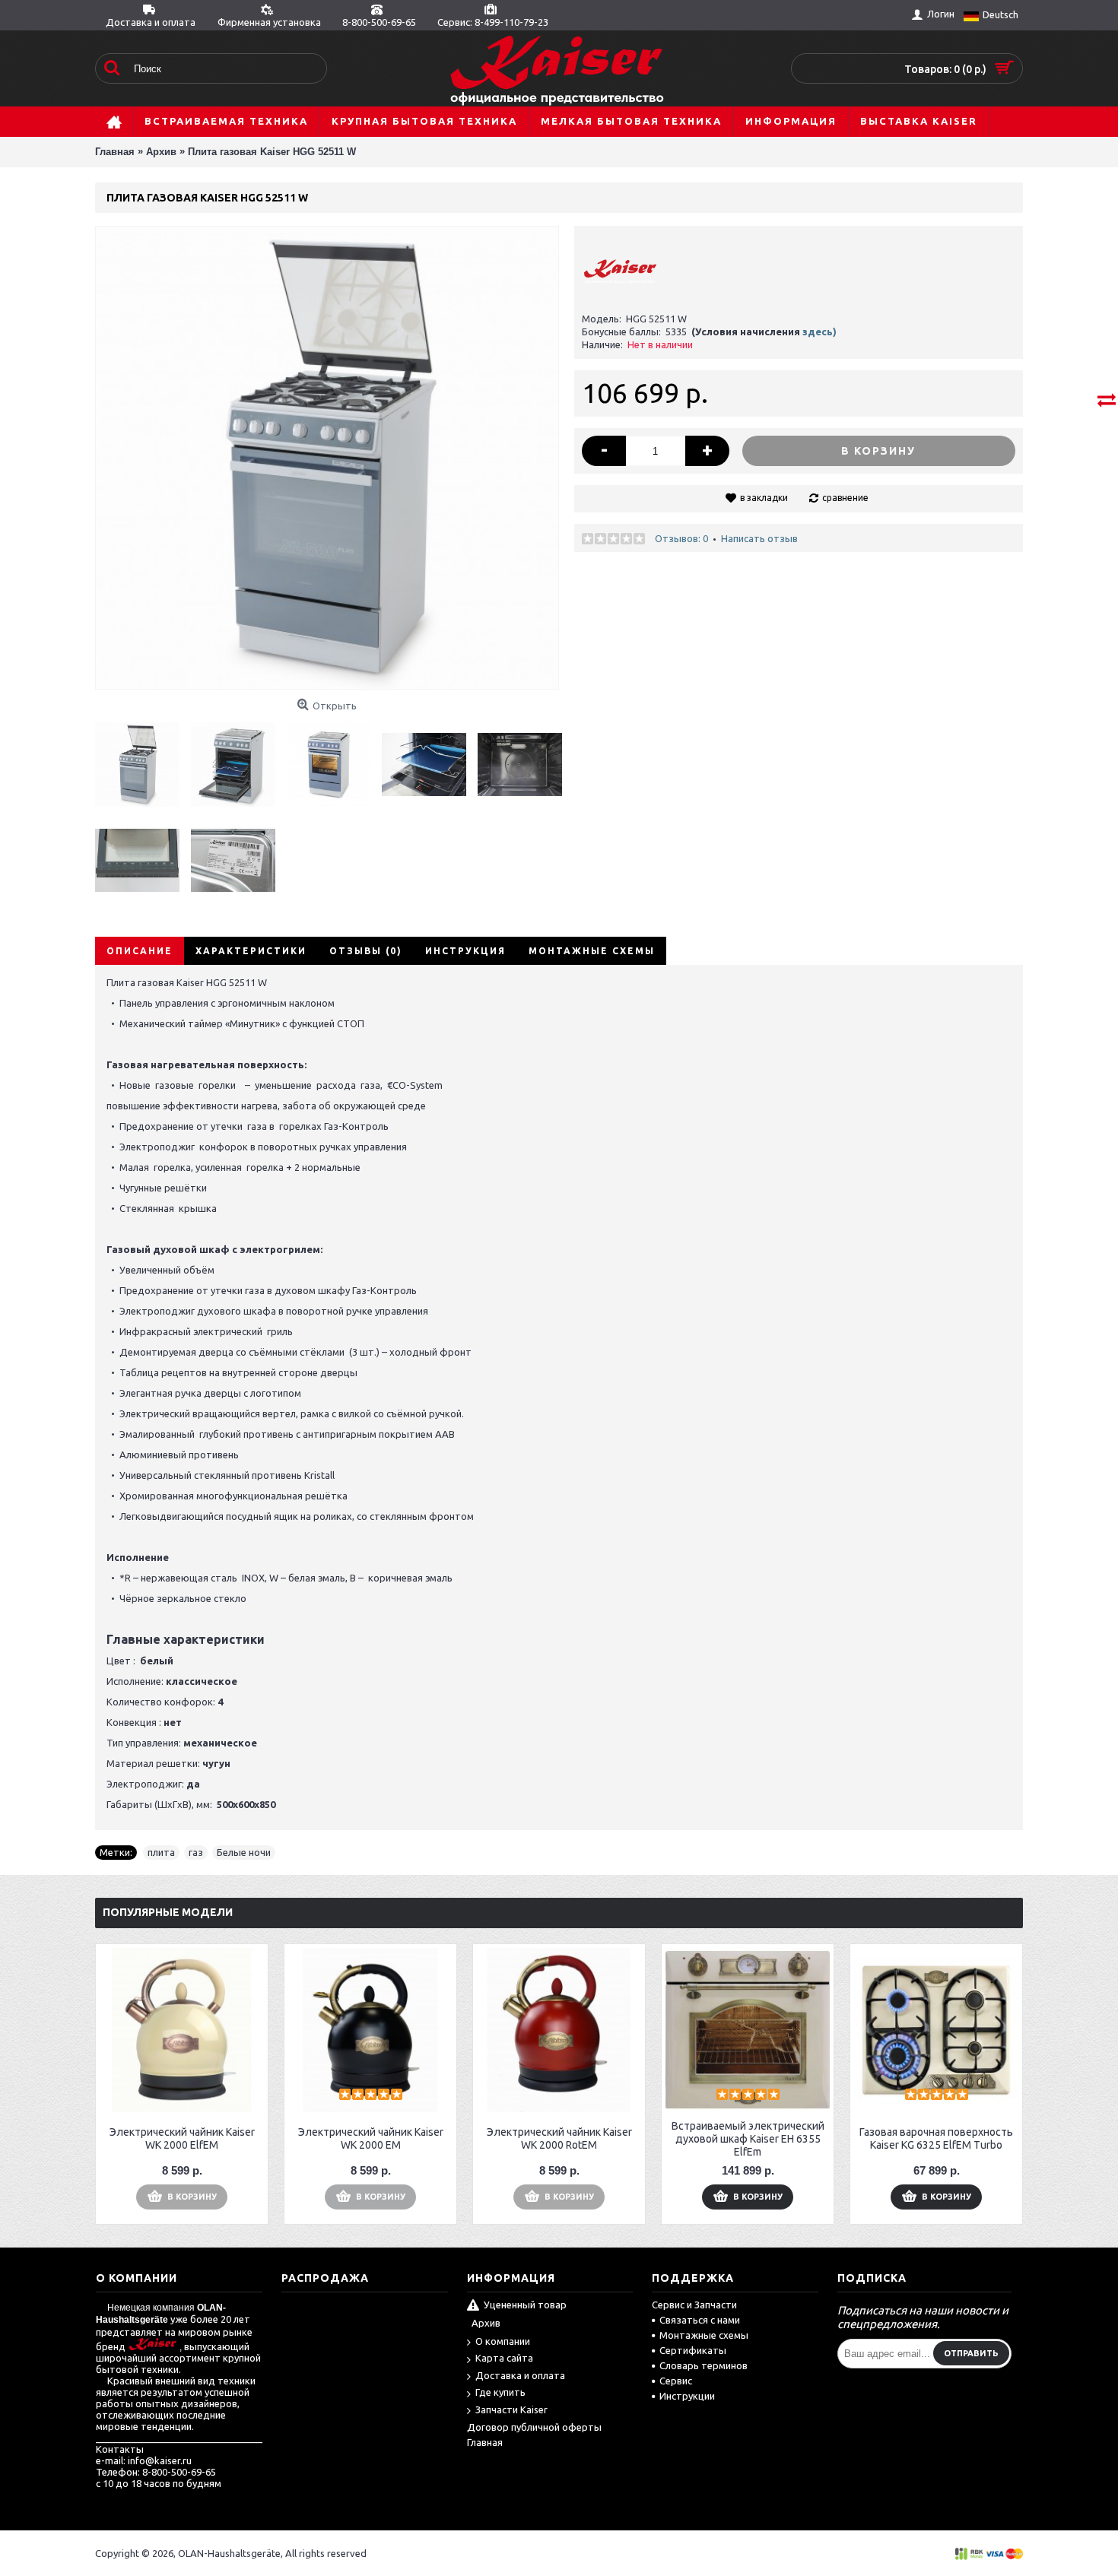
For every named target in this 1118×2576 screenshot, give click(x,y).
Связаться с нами (700, 2320)
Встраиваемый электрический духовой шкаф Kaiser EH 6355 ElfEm (748, 2139)
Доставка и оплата (520, 2375)
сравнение (845, 498)
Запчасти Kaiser (511, 2409)
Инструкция (465, 951)
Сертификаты (693, 2350)
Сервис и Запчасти (694, 2305)
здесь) (819, 332)
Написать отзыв (759, 538)
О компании (503, 2341)
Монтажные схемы (592, 951)
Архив (486, 2323)
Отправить (971, 2353)
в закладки (764, 498)
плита (161, 1852)
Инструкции (687, 2396)
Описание (140, 951)
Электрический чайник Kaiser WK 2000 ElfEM (182, 2138)
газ (196, 1852)
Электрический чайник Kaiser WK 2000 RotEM (559, 2138)
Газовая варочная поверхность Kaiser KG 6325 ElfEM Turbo (936, 2138)
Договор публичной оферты (534, 2427)
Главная (485, 2442)
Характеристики (251, 951)
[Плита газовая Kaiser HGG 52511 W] (143, 759)
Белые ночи (244, 1852)
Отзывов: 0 (681, 538)
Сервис (676, 2381)
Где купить (500, 2392)
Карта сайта (504, 2358)
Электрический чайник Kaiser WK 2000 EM (371, 2138)
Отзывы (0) (366, 951)
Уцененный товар (525, 2305)
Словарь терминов (704, 2365)
